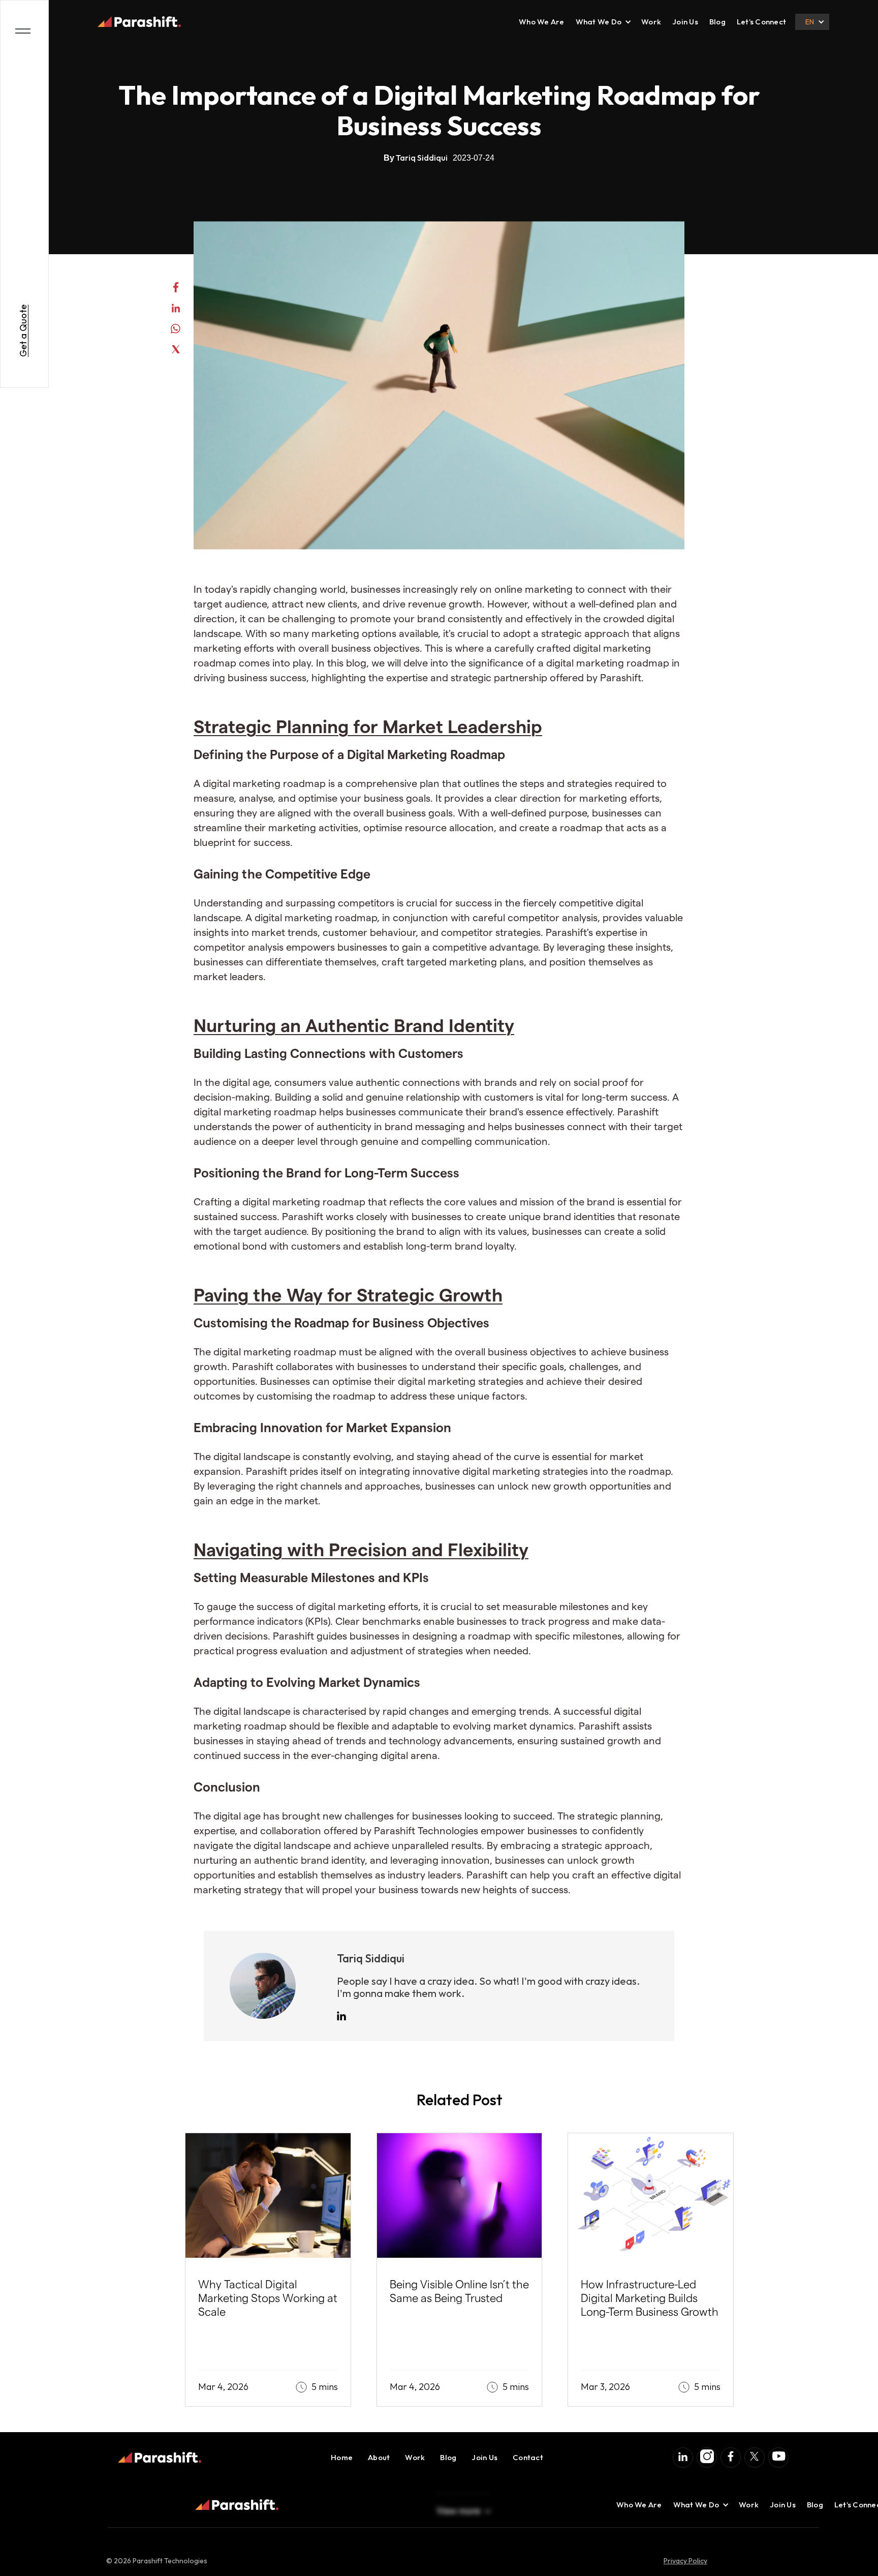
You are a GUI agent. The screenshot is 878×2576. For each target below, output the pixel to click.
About (379, 2457)
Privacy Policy (685, 2561)
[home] (139, 22)
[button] (599, 22)
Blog (717, 22)
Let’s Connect (761, 22)
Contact (528, 2457)
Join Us (685, 22)
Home (342, 2457)
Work (651, 22)
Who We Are (542, 22)
